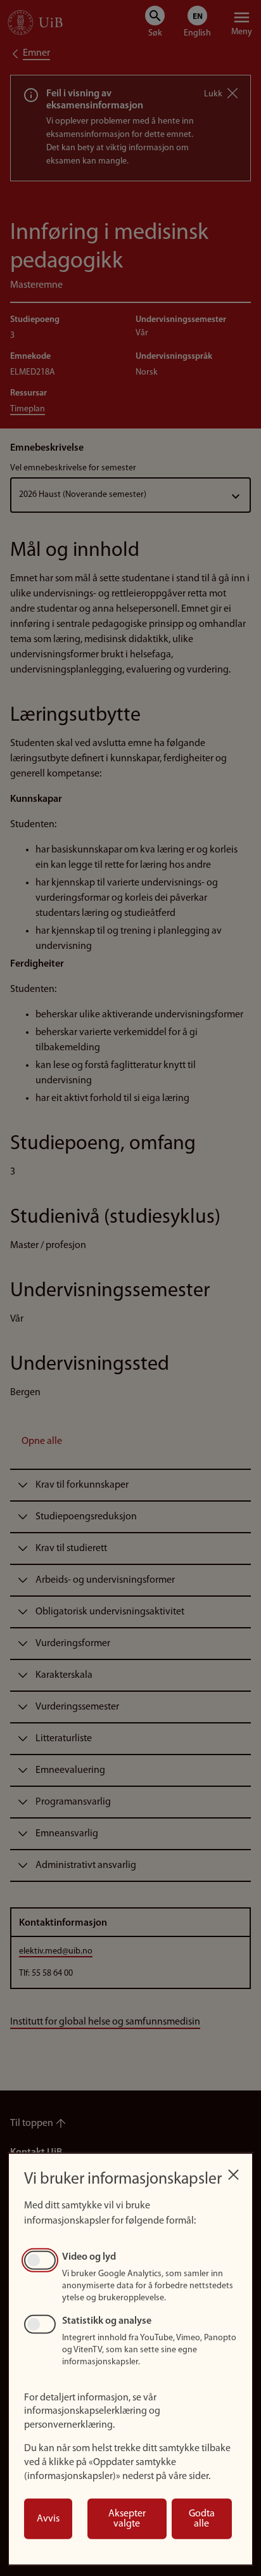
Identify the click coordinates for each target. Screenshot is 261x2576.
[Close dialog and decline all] (233, 2171)
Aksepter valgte (127, 2519)
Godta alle (202, 2519)
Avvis (48, 2519)
